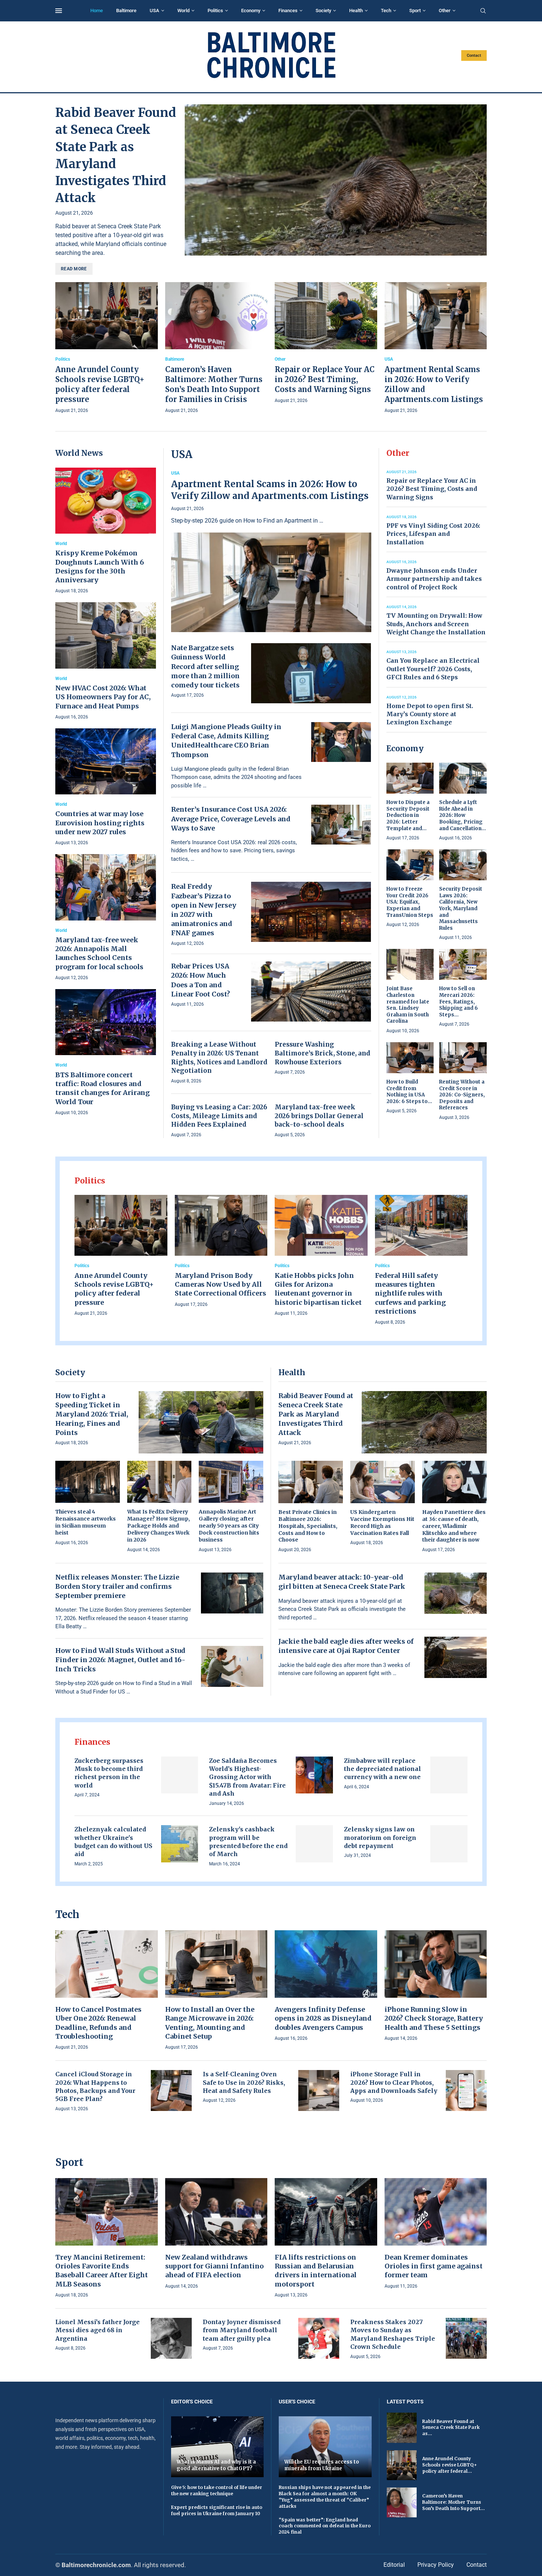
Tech (386, 11)
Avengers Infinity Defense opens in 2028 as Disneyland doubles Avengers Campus (323, 2018)
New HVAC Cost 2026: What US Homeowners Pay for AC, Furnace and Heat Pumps (103, 697)
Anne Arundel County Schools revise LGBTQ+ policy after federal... (449, 2465)
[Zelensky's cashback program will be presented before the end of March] (314, 1844)
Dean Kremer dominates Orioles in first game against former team (434, 2266)
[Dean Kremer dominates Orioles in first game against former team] (436, 2234)
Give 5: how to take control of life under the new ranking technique (217, 2490)
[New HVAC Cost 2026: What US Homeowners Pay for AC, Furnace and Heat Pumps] (106, 661)
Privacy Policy (436, 2565)
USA (154, 11)
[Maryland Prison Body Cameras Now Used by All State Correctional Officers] (221, 1252)
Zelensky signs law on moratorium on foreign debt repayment (380, 1837)
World (183, 11)
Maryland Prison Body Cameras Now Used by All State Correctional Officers (220, 1284)
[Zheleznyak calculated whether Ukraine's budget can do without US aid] (180, 1844)
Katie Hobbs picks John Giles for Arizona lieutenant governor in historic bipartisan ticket (318, 1289)
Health (356, 11)
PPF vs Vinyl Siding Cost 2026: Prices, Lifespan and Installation (433, 534)
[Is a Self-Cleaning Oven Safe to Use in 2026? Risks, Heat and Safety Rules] (319, 2090)
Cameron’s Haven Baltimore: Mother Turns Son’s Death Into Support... (454, 2502)
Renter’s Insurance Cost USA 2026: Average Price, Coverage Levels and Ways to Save (231, 819)
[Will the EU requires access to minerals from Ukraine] (325, 2447)
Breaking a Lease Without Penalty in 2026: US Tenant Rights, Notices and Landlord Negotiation (219, 1058)
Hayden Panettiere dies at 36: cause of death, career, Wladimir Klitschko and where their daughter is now (454, 1526)
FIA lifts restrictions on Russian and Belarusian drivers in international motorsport (316, 2271)
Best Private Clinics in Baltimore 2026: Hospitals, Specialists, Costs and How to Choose (308, 1526)
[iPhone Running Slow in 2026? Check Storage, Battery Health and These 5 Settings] (436, 1986)
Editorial (394, 2565)
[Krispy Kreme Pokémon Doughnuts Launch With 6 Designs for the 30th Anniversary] (106, 531)
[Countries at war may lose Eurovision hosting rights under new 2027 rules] (106, 788)
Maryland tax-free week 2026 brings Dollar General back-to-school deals (319, 1116)
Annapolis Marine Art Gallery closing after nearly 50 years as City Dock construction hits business (229, 1526)
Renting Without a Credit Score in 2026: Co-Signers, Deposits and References (462, 1095)
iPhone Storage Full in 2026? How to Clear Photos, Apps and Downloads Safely (394, 2082)
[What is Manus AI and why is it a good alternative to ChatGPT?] (218, 2447)
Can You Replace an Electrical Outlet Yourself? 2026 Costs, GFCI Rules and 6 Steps (433, 669)
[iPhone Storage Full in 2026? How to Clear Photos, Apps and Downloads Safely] (466, 2090)
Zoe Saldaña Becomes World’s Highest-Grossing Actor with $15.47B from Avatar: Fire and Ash (247, 1777)
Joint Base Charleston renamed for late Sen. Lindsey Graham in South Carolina (408, 1005)
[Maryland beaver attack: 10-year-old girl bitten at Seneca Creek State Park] (456, 1593)
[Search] (483, 11)
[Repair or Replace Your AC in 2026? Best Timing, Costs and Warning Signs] (326, 344)
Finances (288, 11)
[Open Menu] (59, 11)
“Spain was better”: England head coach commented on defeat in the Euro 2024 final (325, 2526)
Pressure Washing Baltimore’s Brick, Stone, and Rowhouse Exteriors (322, 1053)
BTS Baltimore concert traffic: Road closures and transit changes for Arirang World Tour (103, 1088)
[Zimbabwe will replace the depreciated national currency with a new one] (449, 1775)
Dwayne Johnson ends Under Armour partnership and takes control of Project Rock (434, 579)
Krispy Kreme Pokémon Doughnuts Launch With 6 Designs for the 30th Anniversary (100, 566)
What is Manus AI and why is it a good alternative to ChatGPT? (216, 2465)
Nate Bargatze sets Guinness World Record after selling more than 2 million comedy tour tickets (205, 666)
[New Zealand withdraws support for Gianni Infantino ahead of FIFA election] (216, 2234)
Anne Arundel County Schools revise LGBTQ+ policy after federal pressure (114, 1289)
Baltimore (126, 11)
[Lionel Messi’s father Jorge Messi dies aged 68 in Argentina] (171, 2338)
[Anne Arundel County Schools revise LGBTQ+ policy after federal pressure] (107, 349)
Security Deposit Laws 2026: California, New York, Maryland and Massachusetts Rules (461, 908)
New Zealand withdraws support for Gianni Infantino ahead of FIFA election (214, 2266)
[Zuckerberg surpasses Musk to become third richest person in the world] (180, 1775)
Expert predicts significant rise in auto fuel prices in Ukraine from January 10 (217, 2510)
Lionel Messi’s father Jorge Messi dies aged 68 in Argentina (98, 2330)
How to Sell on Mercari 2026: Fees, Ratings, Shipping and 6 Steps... (458, 1001)
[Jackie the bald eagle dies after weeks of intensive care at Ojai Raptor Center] (456, 1657)
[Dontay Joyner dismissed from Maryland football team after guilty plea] (319, 2338)
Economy (251, 11)
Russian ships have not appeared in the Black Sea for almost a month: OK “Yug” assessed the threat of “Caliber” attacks (325, 2497)
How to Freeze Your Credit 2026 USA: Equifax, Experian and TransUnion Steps (410, 902)
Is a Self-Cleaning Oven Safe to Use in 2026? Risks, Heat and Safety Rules (244, 2082)
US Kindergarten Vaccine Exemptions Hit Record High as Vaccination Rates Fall (382, 1523)
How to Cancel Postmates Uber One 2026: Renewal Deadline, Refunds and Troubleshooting (98, 2023)
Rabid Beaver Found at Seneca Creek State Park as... (451, 2428)
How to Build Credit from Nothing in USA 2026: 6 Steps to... (409, 1092)
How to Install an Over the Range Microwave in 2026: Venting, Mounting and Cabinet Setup (210, 2023)
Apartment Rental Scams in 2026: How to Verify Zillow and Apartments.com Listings (270, 490)
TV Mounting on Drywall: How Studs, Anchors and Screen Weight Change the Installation (436, 624)
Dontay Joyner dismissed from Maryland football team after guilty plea (242, 2330)
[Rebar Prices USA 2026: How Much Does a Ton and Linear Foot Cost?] (311, 991)
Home (97, 11)
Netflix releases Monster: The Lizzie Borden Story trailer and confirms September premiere (117, 1586)
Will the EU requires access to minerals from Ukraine (322, 2465)
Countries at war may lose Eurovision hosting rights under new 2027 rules (100, 823)
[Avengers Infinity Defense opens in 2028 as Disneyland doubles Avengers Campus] (326, 1986)
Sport (415, 11)
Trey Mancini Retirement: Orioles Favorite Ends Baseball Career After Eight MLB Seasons (102, 2271)
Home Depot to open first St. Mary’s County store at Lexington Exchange (430, 714)
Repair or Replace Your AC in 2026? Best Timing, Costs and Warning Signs (325, 379)
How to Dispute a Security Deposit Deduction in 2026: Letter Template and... (408, 815)
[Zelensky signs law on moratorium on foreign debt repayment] (449, 1844)
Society (323, 11)
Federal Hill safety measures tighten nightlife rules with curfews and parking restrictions (410, 1293)
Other (445, 11)
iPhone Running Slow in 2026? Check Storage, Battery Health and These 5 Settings (434, 2018)
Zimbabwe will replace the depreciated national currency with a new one (383, 1769)
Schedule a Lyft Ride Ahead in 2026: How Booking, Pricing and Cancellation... (463, 815)
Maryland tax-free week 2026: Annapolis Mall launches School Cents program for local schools (99, 953)
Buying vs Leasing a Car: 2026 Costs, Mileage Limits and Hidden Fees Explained (219, 1116)
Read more (74, 269)
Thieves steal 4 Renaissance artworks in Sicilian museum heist (86, 1522)
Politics (215, 11)
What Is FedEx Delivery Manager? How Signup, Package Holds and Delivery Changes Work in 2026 (159, 1526)
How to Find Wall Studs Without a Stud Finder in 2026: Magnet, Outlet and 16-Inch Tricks (120, 1660)
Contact (474, 56)
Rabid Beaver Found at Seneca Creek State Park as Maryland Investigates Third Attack (316, 1414)
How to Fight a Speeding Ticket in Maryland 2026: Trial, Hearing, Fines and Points (92, 1414)
